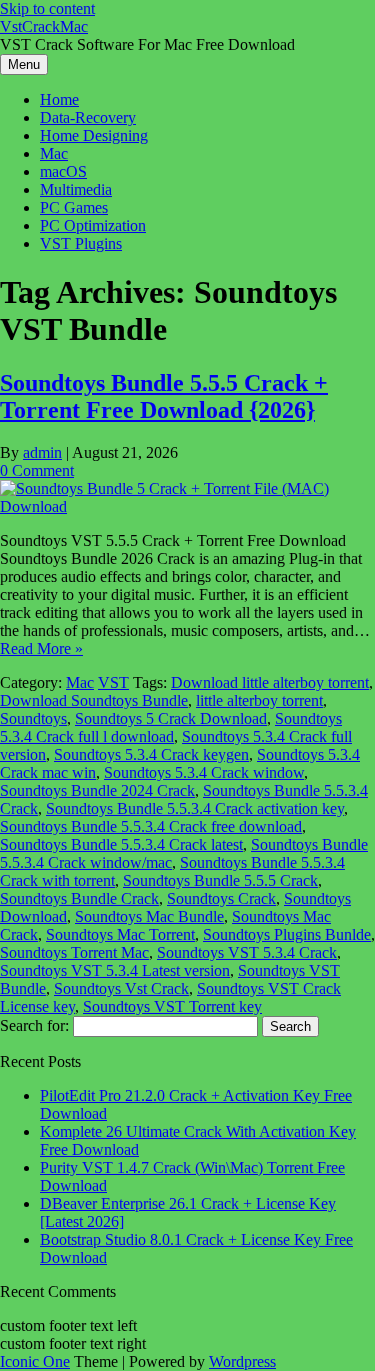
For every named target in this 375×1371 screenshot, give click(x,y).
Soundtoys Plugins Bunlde (287, 934)
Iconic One (35, 1361)
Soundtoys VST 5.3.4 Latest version (115, 970)
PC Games (74, 207)
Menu (24, 64)
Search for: (34, 1025)
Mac (54, 153)
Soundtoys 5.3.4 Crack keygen (151, 754)
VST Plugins (81, 243)
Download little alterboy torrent (270, 682)
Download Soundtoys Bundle (94, 700)
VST (113, 682)
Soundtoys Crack (221, 898)
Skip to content (47, 8)
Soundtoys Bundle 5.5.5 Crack (220, 880)
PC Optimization (93, 225)
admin (42, 452)
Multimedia (76, 189)
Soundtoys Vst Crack (121, 988)
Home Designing (94, 135)
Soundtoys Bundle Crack (79, 898)
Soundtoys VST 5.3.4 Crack (247, 952)
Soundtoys (33, 718)
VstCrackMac (44, 26)
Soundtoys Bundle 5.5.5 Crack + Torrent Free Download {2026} (164, 396)
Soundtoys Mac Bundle (149, 916)
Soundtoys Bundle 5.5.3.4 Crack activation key (195, 808)
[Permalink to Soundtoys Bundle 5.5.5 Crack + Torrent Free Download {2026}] (187, 506)
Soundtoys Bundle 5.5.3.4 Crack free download (151, 826)
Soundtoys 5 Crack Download (171, 718)
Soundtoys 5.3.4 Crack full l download (171, 727)
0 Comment (37, 470)
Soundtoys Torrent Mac (74, 952)
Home (59, 99)
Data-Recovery (88, 117)
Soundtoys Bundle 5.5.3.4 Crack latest (121, 844)
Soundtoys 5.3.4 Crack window (204, 772)
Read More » (41, 648)
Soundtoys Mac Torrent (120, 934)
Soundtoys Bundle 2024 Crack (97, 790)
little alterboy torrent (259, 700)
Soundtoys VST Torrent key (172, 1006)
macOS (63, 171)
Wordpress (242, 1361)
